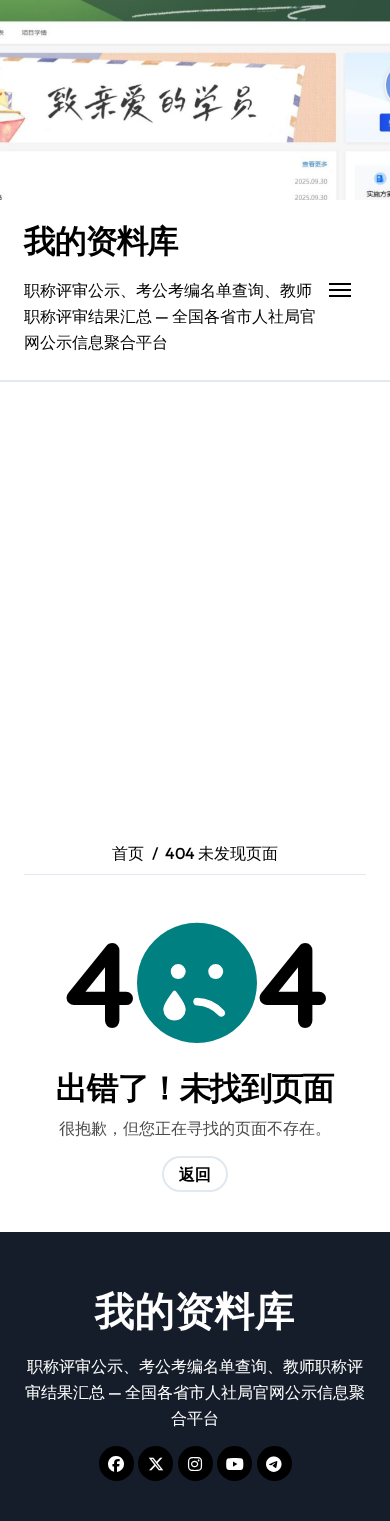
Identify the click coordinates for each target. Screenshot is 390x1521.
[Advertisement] (195, 587)
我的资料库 (101, 240)
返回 (195, 1174)
